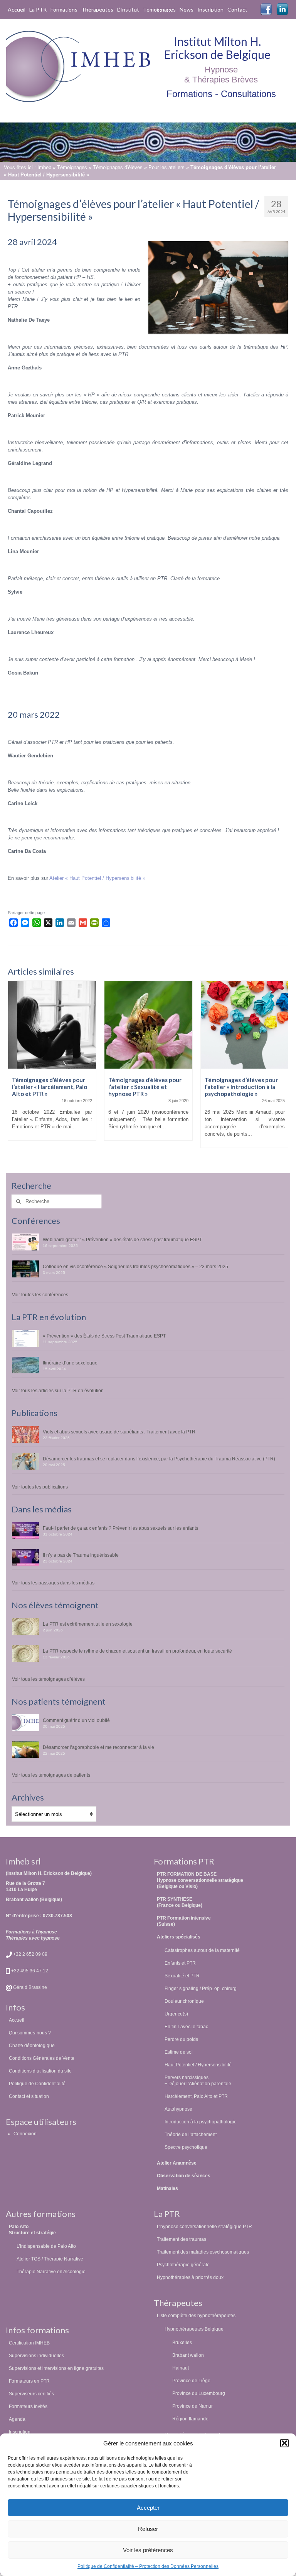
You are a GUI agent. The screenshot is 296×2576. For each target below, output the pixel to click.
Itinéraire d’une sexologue (70, 1363)
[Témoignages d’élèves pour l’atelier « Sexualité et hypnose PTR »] (52, 1025)
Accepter (148, 2508)
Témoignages (72, 167)
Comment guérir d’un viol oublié (76, 1720)
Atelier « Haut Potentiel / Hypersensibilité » (97, 878)
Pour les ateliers (166, 167)
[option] (52, 1064)
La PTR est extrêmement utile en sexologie (88, 1624)
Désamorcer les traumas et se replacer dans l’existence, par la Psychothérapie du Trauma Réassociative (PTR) (159, 1459)
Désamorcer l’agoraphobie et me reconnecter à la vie (98, 1747)
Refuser (148, 2529)
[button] (284, 2443)
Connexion (25, 2134)
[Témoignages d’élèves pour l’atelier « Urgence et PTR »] (245, 1025)
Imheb (44, 167)
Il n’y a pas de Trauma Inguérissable (81, 1555)
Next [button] (282, 1068)
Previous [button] (14, 1068)
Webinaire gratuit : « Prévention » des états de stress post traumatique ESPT (122, 1239)
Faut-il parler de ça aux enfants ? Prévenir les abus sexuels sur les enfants (120, 1528)
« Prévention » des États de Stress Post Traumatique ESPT (104, 1336)
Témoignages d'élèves (118, 167)
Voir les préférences (148, 2550)
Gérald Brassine (29, 1987)
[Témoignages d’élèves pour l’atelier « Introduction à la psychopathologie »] (148, 1025)
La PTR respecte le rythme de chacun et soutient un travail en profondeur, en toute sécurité (137, 1651)
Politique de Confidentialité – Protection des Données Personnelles (148, 2566)
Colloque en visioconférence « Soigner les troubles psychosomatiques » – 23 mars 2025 (135, 1266)
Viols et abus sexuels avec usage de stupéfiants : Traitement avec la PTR (119, 1432)
